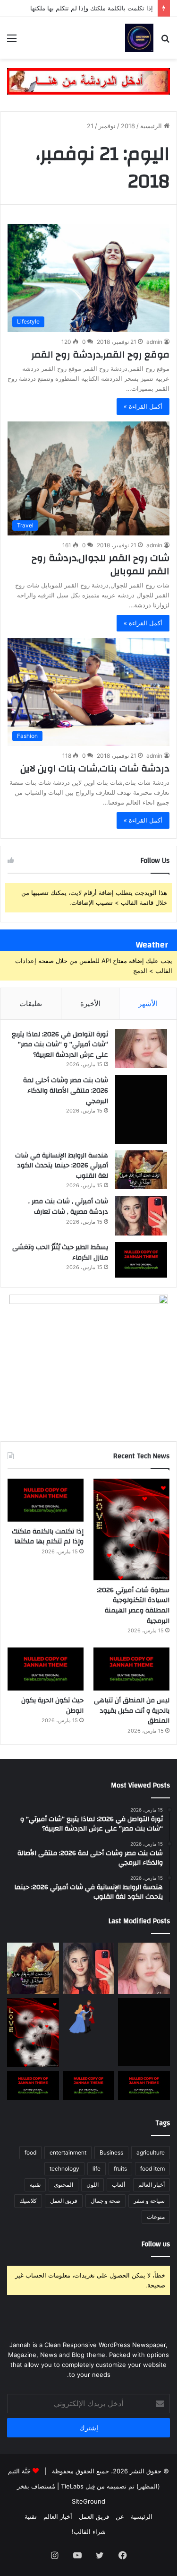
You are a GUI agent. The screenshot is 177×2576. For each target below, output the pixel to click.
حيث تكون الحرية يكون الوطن (52, 1706)
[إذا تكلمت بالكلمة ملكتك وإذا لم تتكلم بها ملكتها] (46, 1500)
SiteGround (88, 2501)
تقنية (35, 2185)
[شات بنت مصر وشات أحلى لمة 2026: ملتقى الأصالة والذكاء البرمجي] (141, 1109)
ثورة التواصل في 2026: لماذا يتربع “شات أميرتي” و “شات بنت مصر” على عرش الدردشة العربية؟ (60, 1045)
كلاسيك (28, 2201)
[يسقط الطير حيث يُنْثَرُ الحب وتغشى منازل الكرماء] (141, 1260)
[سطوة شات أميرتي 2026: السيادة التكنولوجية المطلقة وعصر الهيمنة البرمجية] (131, 1529)
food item (152, 2169)
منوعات (156, 2217)
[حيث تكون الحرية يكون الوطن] (46, 1669)
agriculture (151, 2152)
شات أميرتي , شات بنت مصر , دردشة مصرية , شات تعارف (68, 1207)
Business (111, 2152)
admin (154, 342)
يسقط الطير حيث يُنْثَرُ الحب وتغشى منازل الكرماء (60, 1253)
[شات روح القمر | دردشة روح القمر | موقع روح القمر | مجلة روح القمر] (139, 38)
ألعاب (118, 2185)
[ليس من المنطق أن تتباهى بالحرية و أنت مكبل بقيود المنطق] (131, 1669)
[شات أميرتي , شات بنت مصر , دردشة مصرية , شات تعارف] (141, 1216)
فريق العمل (64, 2201)
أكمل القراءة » (143, 406)
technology (64, 2169)
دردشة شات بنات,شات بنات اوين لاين (95, 768)
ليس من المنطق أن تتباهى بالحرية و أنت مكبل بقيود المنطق (132, 1711)
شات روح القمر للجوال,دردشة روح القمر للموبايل (101, 565)
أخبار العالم (152, 2185)
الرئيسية (152, 126)
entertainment (68, 2152)
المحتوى (63, 2185)
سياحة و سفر (149, 2201)
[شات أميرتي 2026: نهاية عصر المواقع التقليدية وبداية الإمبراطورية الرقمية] (89, 2017)
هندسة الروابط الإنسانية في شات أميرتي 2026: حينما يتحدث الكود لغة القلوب (62, 1166)
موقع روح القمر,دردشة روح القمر (100, 355)
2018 (128, 126)
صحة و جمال (105, 2201)
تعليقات (31, 1003)
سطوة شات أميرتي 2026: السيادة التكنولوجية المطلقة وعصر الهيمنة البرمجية (133, 1606)
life (97, 2169)
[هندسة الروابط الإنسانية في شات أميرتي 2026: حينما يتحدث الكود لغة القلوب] (141, 1170)
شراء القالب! (89, 2532)
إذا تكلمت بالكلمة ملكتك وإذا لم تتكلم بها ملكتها (92, 8)
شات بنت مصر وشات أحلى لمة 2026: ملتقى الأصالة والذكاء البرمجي (66, 1091)
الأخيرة (90, 1003)
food (30, 2152)
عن (120, 2516)
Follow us (156, 2244)
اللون (93, 2185)
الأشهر (148, 1003)
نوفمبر (107, 126)
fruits (120, 2169)
